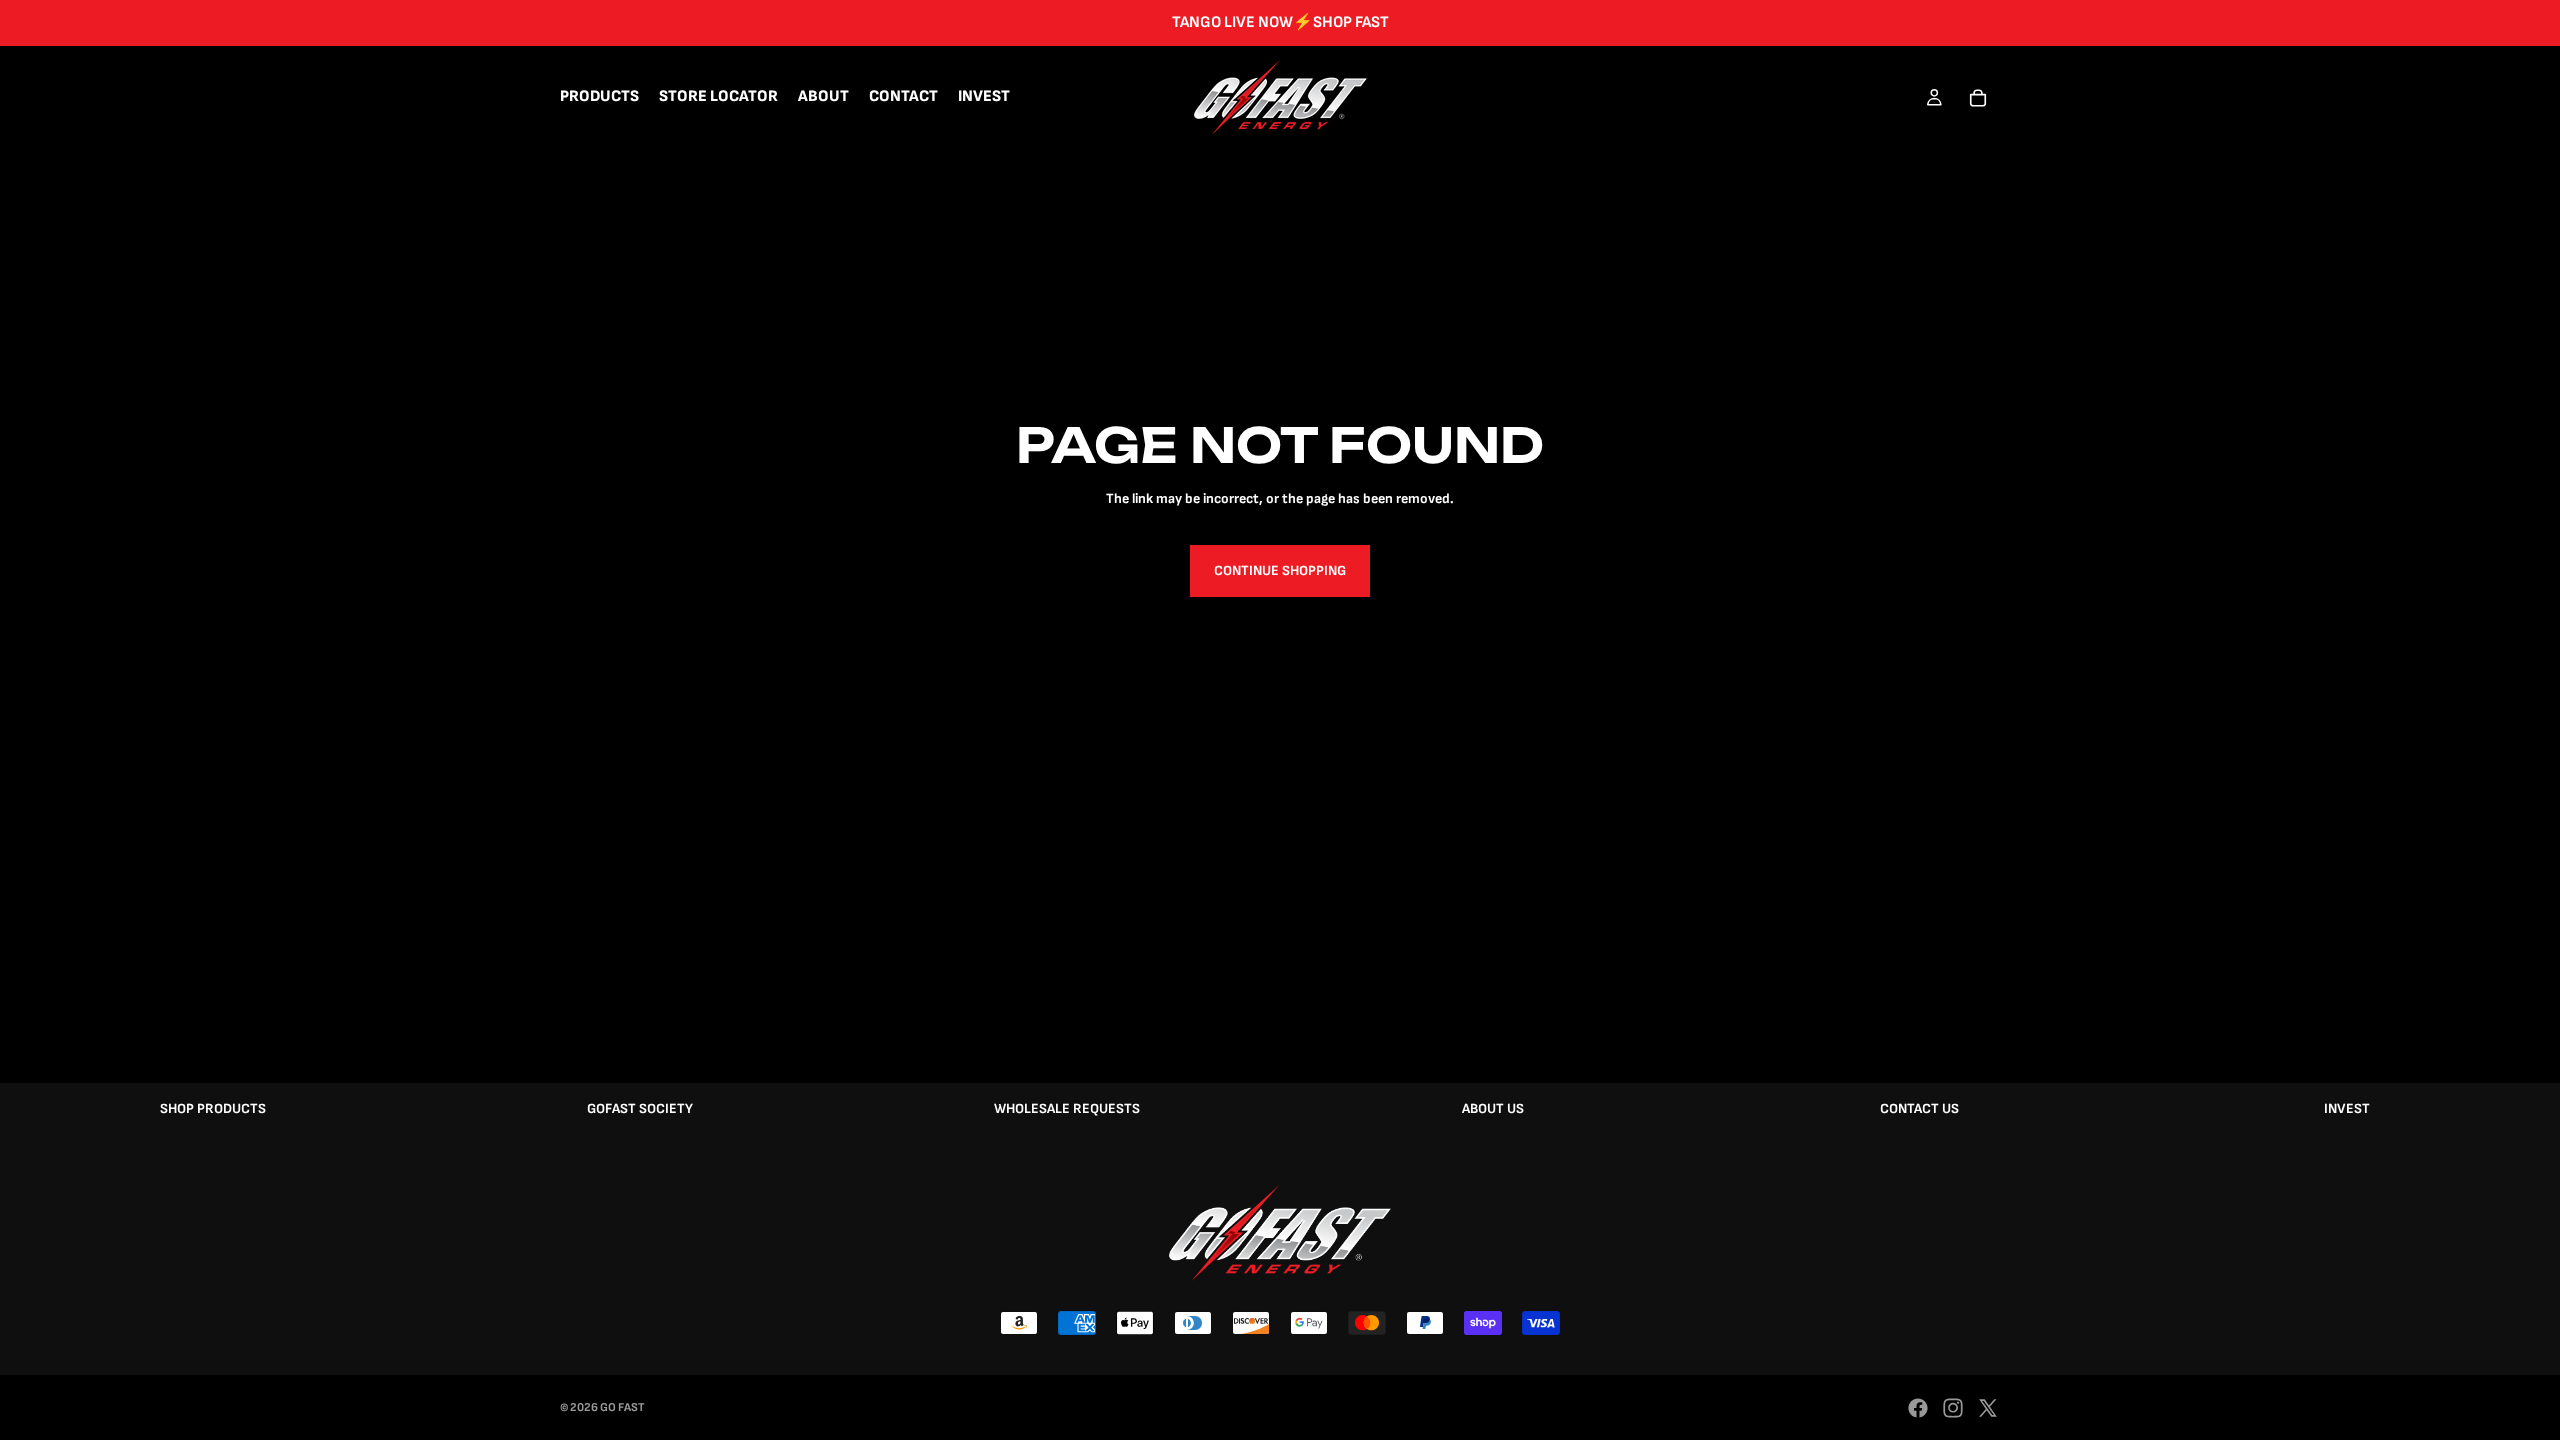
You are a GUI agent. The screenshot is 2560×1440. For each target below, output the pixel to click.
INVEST (2347, 1108)
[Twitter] (1988, 1408)
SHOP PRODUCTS (213, 1108)
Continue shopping (1280, 570)
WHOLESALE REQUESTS (1067, 1108)
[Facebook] (1918, 1408)
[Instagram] (1953, 1408)
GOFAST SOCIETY (640, 1108)
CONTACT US (1919, 1108)
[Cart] (1978, 98)
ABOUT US (1493, 1108)
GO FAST (622, 1407)
